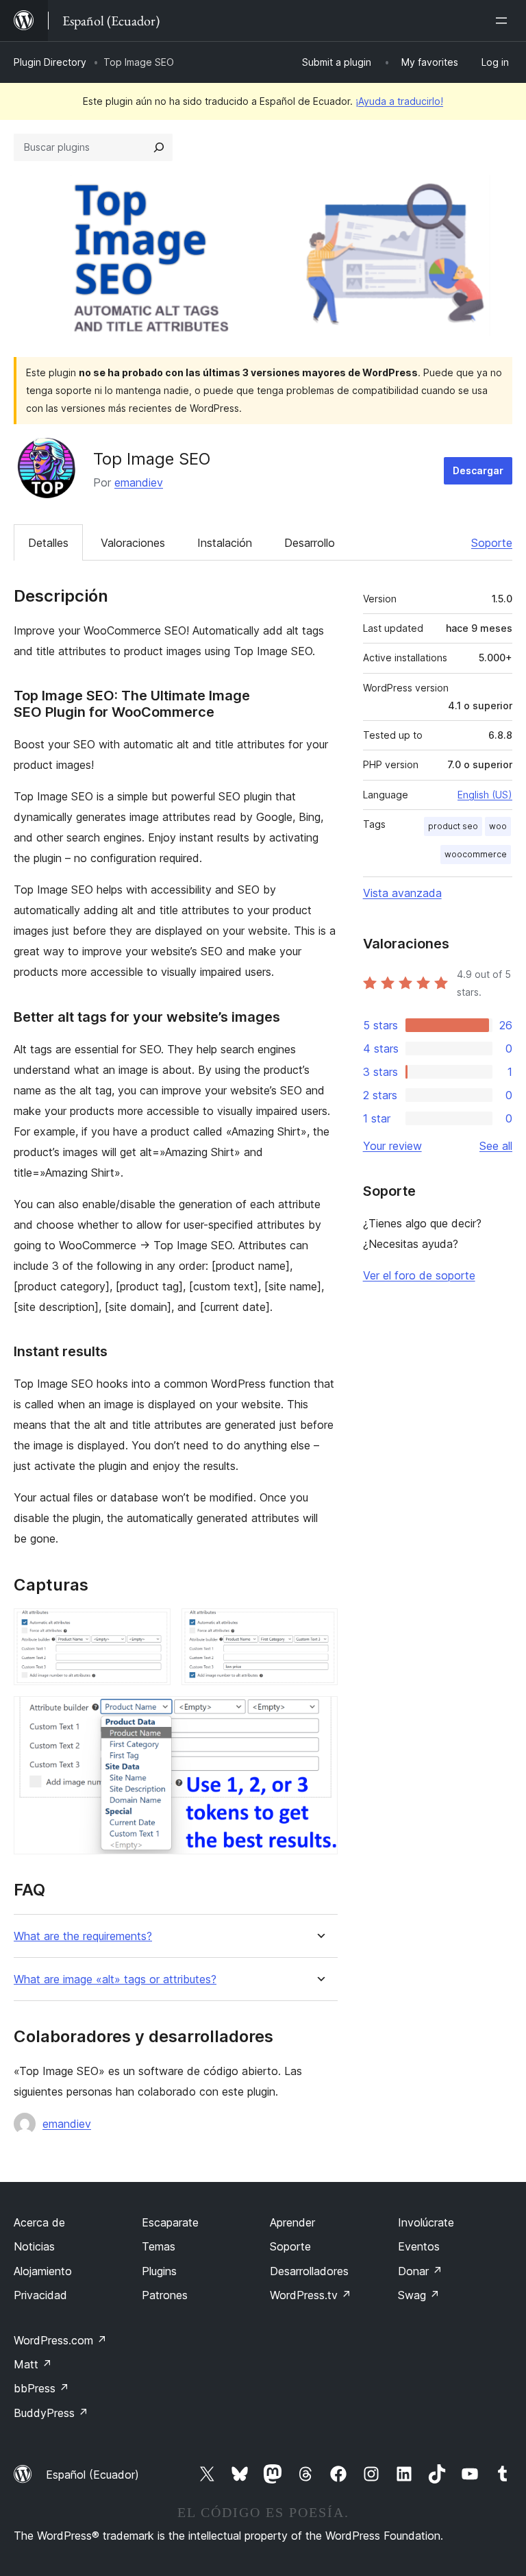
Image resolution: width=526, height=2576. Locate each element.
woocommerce (476, 854)
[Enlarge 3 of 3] (319, 1715)
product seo (453, 826)
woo (498, 826)
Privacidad (40, 2295)
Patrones (165, 2295)
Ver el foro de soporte (419, 1275)
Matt (33, 2364)
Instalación (225, 543)
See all (496, 1146)
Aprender (292, 2222)
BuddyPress (51, 2413)
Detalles (48, 543)
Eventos (419, 2246)
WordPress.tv (311, 2295)
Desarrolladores (309, 2271)
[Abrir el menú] (504, 21)
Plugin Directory (50, 62)
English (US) (485, 795)
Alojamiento (43, 2271)
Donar (420, 2271)
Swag (419, 2295)
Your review (392, 1146)
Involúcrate (426, 2222)
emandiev (139, 482)
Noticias (34, 2246)
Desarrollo (310, 543)
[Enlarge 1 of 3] (152, 1627)
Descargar (478, 470)
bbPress (41, 2388)
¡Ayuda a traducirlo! (399, 101)
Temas (159, 2246)
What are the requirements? (83, 1936)
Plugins (159, 2271)
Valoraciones (133, 543)
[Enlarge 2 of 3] (319, 1627)
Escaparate (170, 2222)
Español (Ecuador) (92, 2475)
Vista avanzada (402, 893)
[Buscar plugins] (159, 147)
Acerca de (39, 2222)
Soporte (492, 543)
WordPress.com (60, 2340)
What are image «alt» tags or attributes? (115, 1979)
